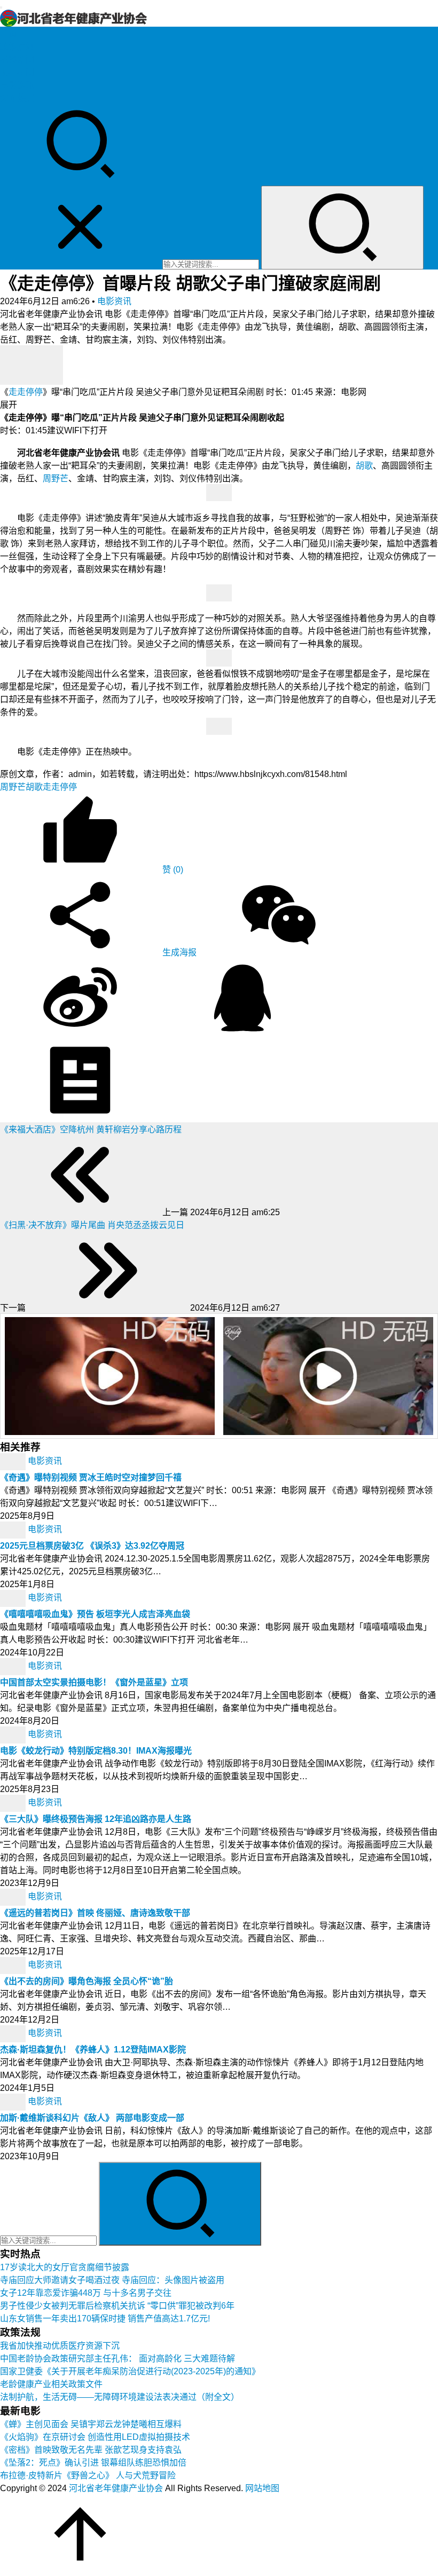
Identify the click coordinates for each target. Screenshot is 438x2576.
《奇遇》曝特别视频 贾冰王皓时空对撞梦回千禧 (91, 1477)
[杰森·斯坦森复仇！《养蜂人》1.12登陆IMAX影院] (14, 2033)
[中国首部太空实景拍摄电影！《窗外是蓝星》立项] (14, 1666)
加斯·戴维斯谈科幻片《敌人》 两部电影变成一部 (92, 2118)
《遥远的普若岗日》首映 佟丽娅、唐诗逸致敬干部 (95, 1913)
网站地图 (262, 2488)
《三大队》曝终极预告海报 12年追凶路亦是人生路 (96, 1819)
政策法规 (17, 47)
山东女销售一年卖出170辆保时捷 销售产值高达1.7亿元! (105, 2319)
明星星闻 (17, 72)
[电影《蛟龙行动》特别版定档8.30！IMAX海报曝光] (14, 1734)
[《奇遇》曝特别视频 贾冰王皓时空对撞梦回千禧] (14, 1461)
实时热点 (17, 98)
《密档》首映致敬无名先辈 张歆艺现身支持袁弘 (91, 2450)
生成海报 (178, 952)
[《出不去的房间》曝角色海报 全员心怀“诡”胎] (14, 1965)
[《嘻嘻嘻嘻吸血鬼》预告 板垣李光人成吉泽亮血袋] (14, 1598)
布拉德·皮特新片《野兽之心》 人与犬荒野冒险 (88, 2475)
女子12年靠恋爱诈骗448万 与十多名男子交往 (86, 2293)
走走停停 (26, 392)
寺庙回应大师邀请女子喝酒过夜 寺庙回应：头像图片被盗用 (112, 2280)
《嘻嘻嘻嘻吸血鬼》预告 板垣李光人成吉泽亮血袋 (95, 1614)
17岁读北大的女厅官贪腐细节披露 (65, 2267)
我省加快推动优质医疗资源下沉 (60, 2346)
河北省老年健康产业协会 (116, 2488)
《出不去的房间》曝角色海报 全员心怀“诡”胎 (87, 1981)
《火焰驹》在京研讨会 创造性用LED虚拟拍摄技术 (95, 2437)
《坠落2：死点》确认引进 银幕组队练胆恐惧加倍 (93, 2463)
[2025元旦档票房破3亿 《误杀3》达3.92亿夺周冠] (14, 1529)
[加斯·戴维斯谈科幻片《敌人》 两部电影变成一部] (14, 2101)
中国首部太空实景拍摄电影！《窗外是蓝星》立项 (94, 1682)
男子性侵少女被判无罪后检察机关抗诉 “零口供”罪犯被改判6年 (117, 2306)
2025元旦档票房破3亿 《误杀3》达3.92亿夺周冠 (92, 1546)
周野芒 (56, 478)
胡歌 (364, 466)
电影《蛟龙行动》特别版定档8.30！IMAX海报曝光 (96, 1751)
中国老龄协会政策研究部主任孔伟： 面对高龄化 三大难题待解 (118, 2359)
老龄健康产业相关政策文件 (51, 2384)
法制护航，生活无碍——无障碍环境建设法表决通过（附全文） (120, 2397)
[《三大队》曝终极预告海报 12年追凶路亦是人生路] (14, 1802)
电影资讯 (17, 85)
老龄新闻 (17, 60)
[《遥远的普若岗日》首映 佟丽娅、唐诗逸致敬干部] (14, 1896)
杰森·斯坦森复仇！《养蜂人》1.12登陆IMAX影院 (93, 2050)
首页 (9, 34)
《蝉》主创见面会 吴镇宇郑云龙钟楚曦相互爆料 (91, 2424)
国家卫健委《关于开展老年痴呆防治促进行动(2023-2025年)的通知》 (130, 2371)
